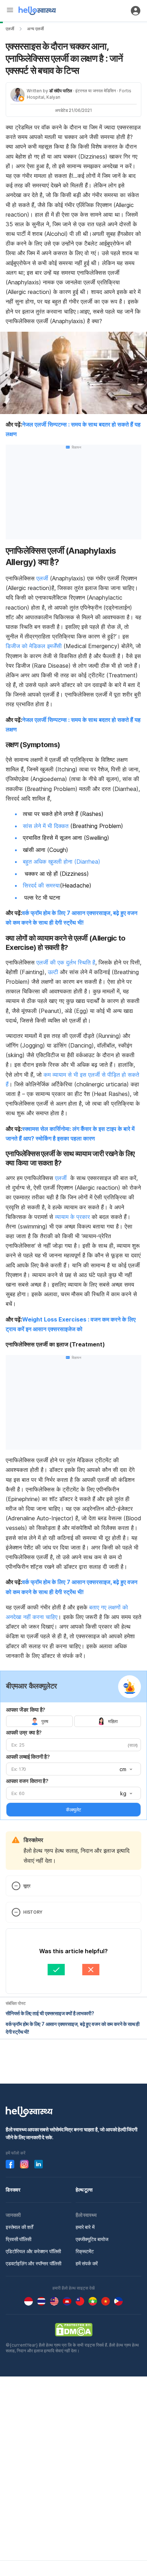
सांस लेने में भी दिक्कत (46, 826)
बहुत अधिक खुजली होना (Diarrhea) (62, 862)
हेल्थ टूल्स (84, 2190)
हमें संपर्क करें (87, 2263)
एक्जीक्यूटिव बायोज (92, 2239)
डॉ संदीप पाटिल (61, 91)
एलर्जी (10, 29)
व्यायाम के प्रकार (72, 1217)
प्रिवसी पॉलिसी (19, 2239)
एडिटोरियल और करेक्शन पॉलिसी (33, 2251)
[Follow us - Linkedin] (39, 2164)
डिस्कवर (13, 2190)
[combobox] (125, 1769)
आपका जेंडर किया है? (26, 1710)
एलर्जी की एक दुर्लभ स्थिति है (65, 962)
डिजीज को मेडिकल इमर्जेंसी (34, 646)
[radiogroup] (73, 1721)
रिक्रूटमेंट (85, 2251)
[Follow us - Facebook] (10, 2164)
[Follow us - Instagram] (24, 2164)
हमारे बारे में (85, 2227)
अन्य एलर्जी (36, 29)
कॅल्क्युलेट (73, 1810)
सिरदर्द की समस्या (41, 885)
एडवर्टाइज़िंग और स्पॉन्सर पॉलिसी (34, 2263)
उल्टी (53, 972)
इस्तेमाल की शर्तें (19, 2227)
